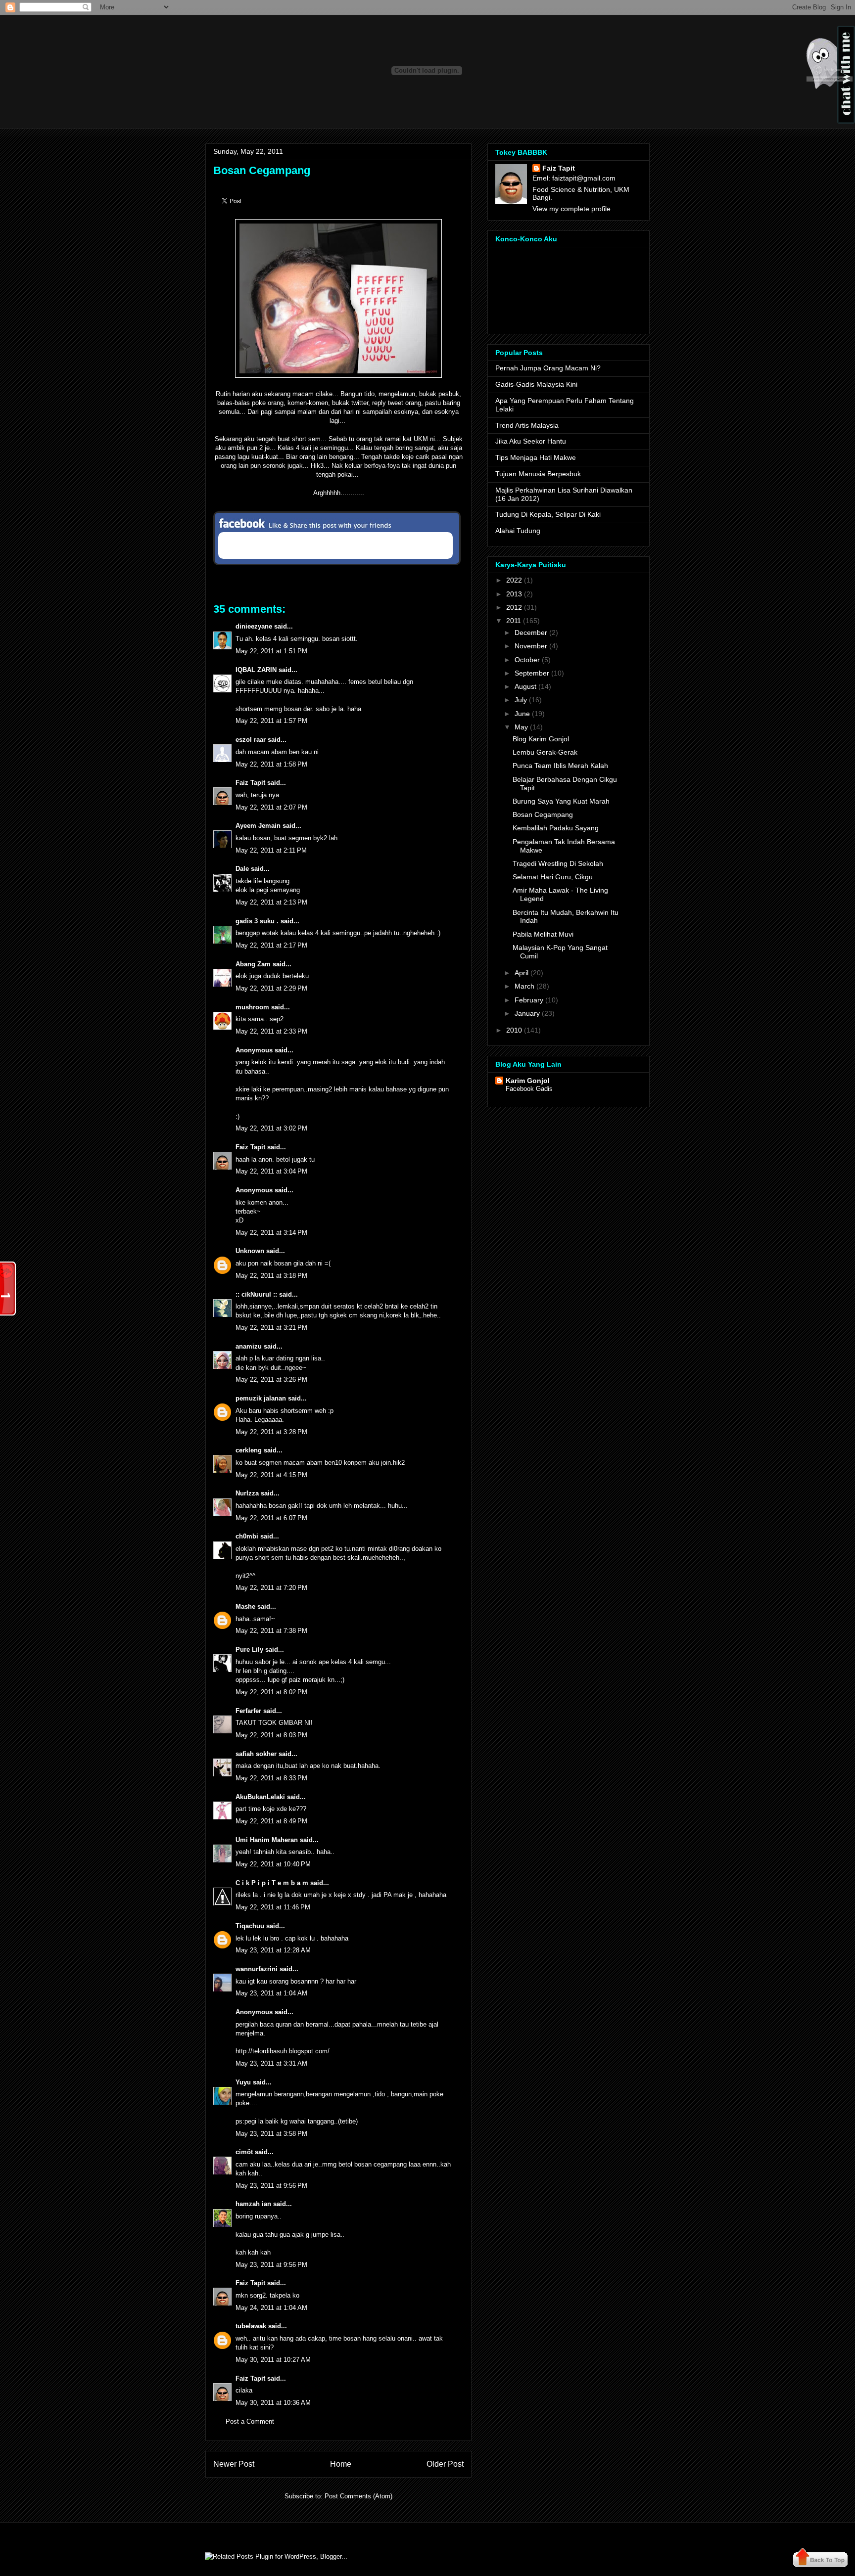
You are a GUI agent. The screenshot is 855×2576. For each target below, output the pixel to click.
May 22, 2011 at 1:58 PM (271, 764)
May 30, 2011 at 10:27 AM (273, 2360)
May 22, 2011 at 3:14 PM (271, 1233)
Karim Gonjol (528, 1081)
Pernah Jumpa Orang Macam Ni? (548, 368)
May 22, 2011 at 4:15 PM (271, 1475)
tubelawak (251, 2326)
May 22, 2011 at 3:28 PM (271, 1432)
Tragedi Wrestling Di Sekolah (558, 863)
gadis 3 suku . (257, 921)
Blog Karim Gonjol (541, 739)
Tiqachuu (250, 1926)
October (527, 660)
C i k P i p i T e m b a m (272, 1883)
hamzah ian (253, 2204)
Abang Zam (253, 964)
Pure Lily (249, 1650)
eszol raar (251, 740)
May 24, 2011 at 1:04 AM (271, 2308)
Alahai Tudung (518, 531)
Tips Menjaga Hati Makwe (536, 457)
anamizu (249, 1346)
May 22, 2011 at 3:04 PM (271, 1171)
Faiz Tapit (250, 783)
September (532, 673)
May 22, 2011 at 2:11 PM (271, 850)
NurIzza (247, 1493)
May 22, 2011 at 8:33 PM (271, 1778)
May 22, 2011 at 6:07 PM (271, 1518)
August (525, 686)
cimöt (244, 2152)
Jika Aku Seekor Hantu (531, 441)
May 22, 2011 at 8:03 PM (271, 1735)
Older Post (445, 2464)
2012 (514, 607)
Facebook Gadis (529, 1089)
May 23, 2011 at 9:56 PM (271, 2186)
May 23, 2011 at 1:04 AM (271, 1993)
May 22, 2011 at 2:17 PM (271, 945)
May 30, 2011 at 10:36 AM (273, 2403)
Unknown (250, 1251)
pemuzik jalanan (261, 1398)
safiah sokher (256, 1754)
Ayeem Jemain (258, 826)
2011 (514, 621)
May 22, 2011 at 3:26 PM (271, 1379)
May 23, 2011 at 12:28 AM (273, 1950)
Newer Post (234, 2464)
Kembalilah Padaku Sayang (556, 828)
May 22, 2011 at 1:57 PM (271, 721)
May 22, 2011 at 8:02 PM (271, 1692)
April (522, 973)
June (522, 714)
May (521, 727)
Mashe (245, 1606)
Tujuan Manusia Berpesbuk (538, 474)
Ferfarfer (248, 1711)
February (529, 1000)
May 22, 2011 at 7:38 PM (271, 1631)
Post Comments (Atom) (358, 2496)
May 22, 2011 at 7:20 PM (271, 1588)
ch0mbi (247, 1536)
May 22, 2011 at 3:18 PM (271, 1276)
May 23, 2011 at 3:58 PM (271, 2134)
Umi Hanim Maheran (267, 1840)
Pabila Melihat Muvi (543, 934)
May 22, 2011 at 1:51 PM (271, 651)
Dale (242, 869)
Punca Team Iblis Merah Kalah (560, 766)
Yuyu (243, 2082)
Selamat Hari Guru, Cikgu (553, 877)
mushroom (252, 1007)
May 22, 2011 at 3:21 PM (271, 1328)
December (531, 633)
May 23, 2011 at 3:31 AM (271, 2063)
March (524, 986)
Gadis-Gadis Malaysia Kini (536, 384)
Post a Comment (250, 2421)
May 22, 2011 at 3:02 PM (271, 1128)
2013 (514, 594)
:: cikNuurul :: (256, 1294)
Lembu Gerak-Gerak (545, 752)
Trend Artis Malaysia (527, 425)
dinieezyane (254, 626)
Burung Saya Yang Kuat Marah (561, 801)
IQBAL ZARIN (256, 670)
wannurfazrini (257, 1969)
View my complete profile (571, 209)
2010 (514, 1030)
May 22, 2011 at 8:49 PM (271, 1821)
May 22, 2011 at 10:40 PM (273, 1864)
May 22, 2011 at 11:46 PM (273, 1907)
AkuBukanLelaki (260, 1797)
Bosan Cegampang (262, 170)
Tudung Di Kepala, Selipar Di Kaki (548, 514)
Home (341, 2464)
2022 (514, 580)
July (521, 700)
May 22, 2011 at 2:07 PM (271, 807)
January (527, 1013)
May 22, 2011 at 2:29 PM (271, 988)
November (531, 646)
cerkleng (249, 1450)
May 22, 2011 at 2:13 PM (271, 902)
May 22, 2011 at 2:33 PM (271, 1031)
